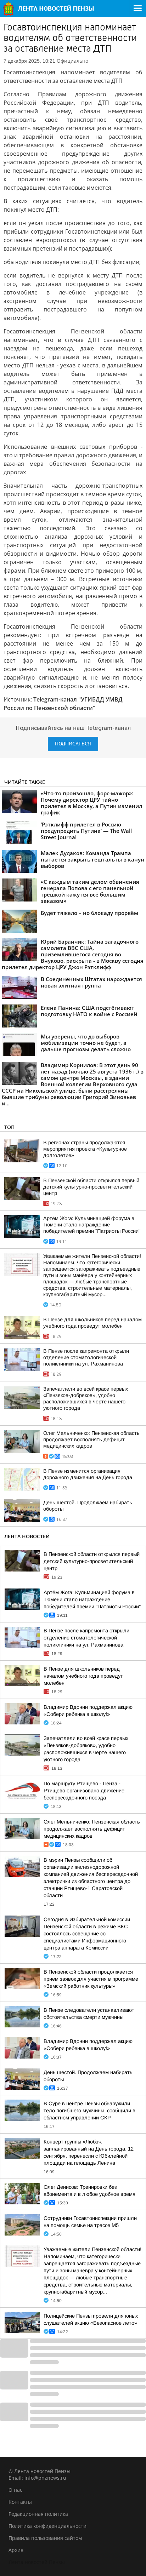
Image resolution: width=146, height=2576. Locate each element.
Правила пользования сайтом (45, 2538)
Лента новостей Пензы (37, 2562)
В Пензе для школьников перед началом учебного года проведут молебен (83, 1676)
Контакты (20, 2502)
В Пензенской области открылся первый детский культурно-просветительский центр (91, 1187)
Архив (16, 2550)
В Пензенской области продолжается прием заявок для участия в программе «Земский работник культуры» (91, 1979)
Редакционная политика (38, 2514)
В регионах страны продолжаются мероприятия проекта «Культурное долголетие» (85, 1149)
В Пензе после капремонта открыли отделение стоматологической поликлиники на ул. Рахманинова (86, 1357)
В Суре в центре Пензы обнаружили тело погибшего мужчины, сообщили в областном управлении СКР (89, 2111)
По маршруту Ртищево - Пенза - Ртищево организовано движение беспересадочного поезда (84, 1791)
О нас (15, 2490)
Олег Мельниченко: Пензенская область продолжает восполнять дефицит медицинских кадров (91, 1439)
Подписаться (73, 744)
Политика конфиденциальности (47, 2526)
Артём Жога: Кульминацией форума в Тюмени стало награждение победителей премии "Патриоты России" (92, 1225)
